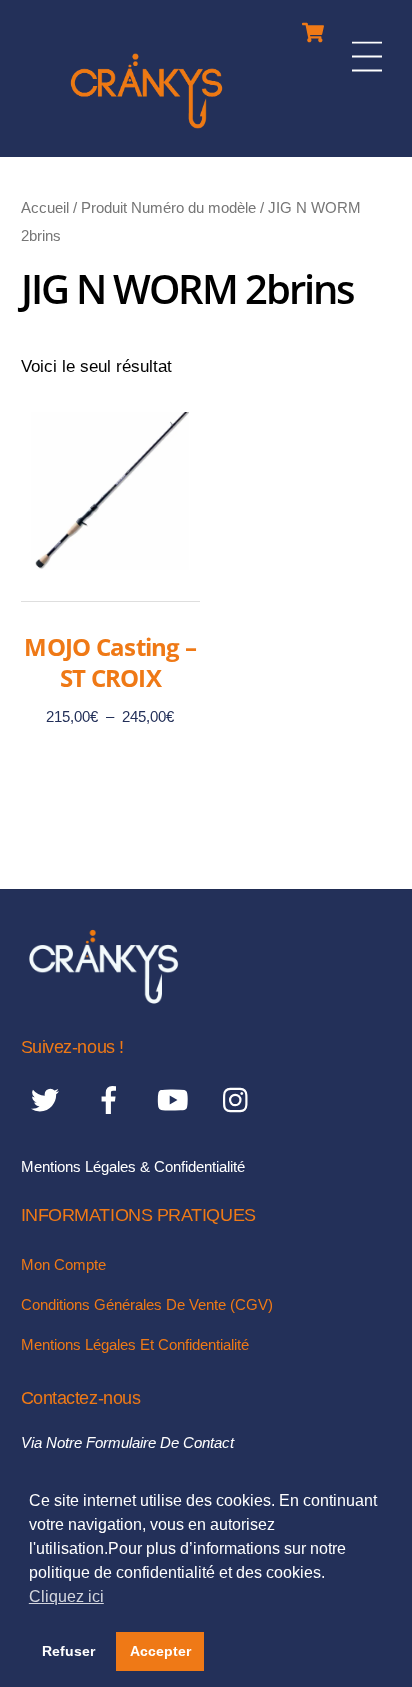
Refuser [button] (68, 1651)
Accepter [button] (160, 1651)
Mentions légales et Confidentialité (135, 1344)
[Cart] (313, 27)
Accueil (45, 207)
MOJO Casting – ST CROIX (110, 662)
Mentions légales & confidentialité (133, 1166)
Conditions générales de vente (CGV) (147, 1304)
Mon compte (63, 1264)
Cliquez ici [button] (66, 1596)
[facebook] (112, 1100)
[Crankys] (146, 131)
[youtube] (176, 1100)
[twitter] (48, 1100)
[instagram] (240, 1100)
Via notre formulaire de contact (127, 1442)
